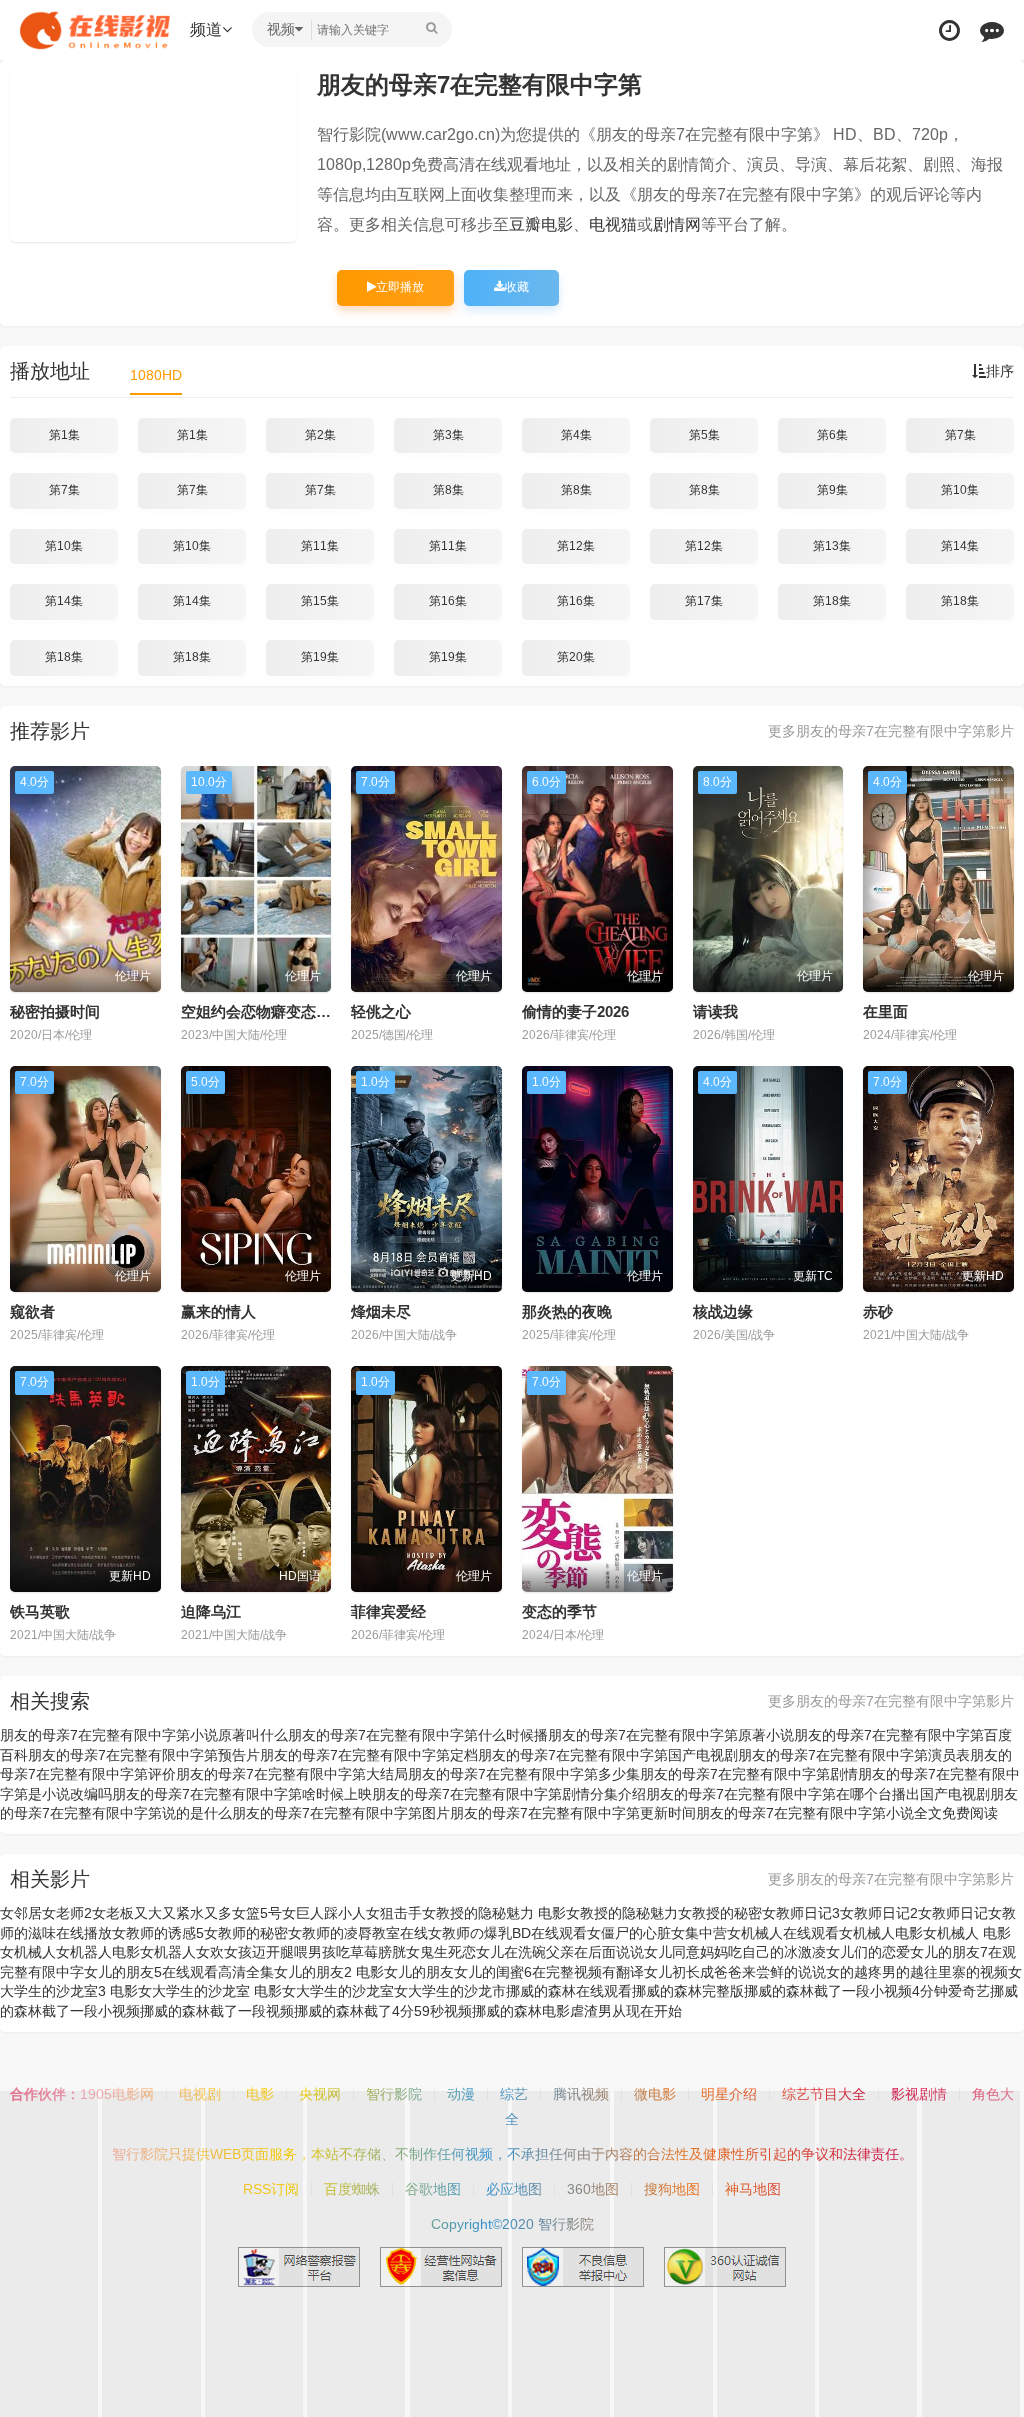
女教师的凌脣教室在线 (358, 1933)
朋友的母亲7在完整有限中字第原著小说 (671, 1735)
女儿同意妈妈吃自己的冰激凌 (735, 1952)
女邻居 (21, 1913)
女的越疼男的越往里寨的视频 (917, 1972)
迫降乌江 (211, 1611)
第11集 (320, 546)
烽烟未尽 (381, 1311)
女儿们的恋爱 (868, 1952)
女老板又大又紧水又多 (162, 1913)
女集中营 (699, 1933)
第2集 (320, 435)
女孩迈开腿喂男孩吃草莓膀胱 (315, 1952)
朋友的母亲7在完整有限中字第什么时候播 (418, 1735)
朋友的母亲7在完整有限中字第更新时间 (573, 1813)
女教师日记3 (801, 1913)
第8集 (448, 490)
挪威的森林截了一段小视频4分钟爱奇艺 (867, 1991)
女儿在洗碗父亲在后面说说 (560, 1952)
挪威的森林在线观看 (569, 1991)
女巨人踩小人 (324, 1913)
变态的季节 (559, 1611)
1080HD (156, 375)
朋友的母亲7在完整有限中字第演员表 (854, 1755)
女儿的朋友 (419, 1972)
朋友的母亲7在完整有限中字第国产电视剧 (608, 1755)
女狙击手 (394, 1913)
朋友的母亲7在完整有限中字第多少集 (524, 1774)
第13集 (832, 546)
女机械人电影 (881, 1933)
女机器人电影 (98, 1952)
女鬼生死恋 (441, 1952)
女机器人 (168, 1952)
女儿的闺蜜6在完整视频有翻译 (549, 1972)
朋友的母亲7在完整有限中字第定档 (369, 1755)
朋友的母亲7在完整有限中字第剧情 (749, 1774)
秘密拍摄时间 (55, 1011)
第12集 (576, 546)
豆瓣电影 (541, 224)
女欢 (210, 1952)
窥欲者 (32, 1311)
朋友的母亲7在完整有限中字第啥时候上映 (242, 1794)
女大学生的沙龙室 (338, 1991)
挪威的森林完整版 (688, 1991)
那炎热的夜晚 (567, 1311)
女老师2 (67, 1913)
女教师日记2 (879, 1913)
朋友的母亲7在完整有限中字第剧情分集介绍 (509, 1794)
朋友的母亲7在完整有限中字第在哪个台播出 (783, 1794)
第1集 (64, 435)
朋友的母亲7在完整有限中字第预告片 (144, 1755)
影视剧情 (919, 2094)
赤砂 (878, 1311)
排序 (1000, 371)
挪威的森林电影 (521, 2011)
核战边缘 (723, 1311)
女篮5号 (257, 1913)
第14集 (960, 546)
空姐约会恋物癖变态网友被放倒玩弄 (301, 1011)
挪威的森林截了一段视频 (217, 2011)
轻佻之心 (381, 1011)
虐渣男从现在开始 (626, 2011)
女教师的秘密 (246, 1933)
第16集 (448, 601)
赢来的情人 (218, 1311)
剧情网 (677, 224)
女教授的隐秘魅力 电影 (494, 1913)
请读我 (715, 1011)
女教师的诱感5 (158, 1933)
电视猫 (613, 224)
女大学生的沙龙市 (450, 1991)
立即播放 (400, 287)
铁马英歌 (40, 1611)
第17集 (704, 601)
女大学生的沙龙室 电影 (210, 1991)
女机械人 (28, 1952)
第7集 (960, 435)
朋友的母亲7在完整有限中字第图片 (341, 1813)
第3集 (448, 435)
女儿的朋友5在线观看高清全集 (179, 1972)
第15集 (320, 601)
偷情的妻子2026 (575, 1011)
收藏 (517, 287)
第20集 (576, 657)
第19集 (320, 657)
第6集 (832, 435)
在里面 (885, 1011)
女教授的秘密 (720, 1913)
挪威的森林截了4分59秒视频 (383, 2011)
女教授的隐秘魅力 (622, 1913)
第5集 (704, 435)
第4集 (576, 435)
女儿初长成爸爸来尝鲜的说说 (735, 1972)
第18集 (832, 601)
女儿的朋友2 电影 (329, 1972)
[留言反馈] (992, 30)
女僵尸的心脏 (629, 1933)
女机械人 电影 (967, 1933)
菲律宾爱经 (388, 1611)
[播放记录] (949, 30)
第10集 (960, 490)
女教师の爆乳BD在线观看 (507, 1933)
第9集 (832, 490)
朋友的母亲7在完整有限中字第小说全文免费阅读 (847, 1813)
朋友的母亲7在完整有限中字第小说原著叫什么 (144, 1735)
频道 (206, 29)
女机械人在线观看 (783, 1933)
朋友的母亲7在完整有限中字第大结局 (292, 1774)
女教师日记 (953, 1913)
